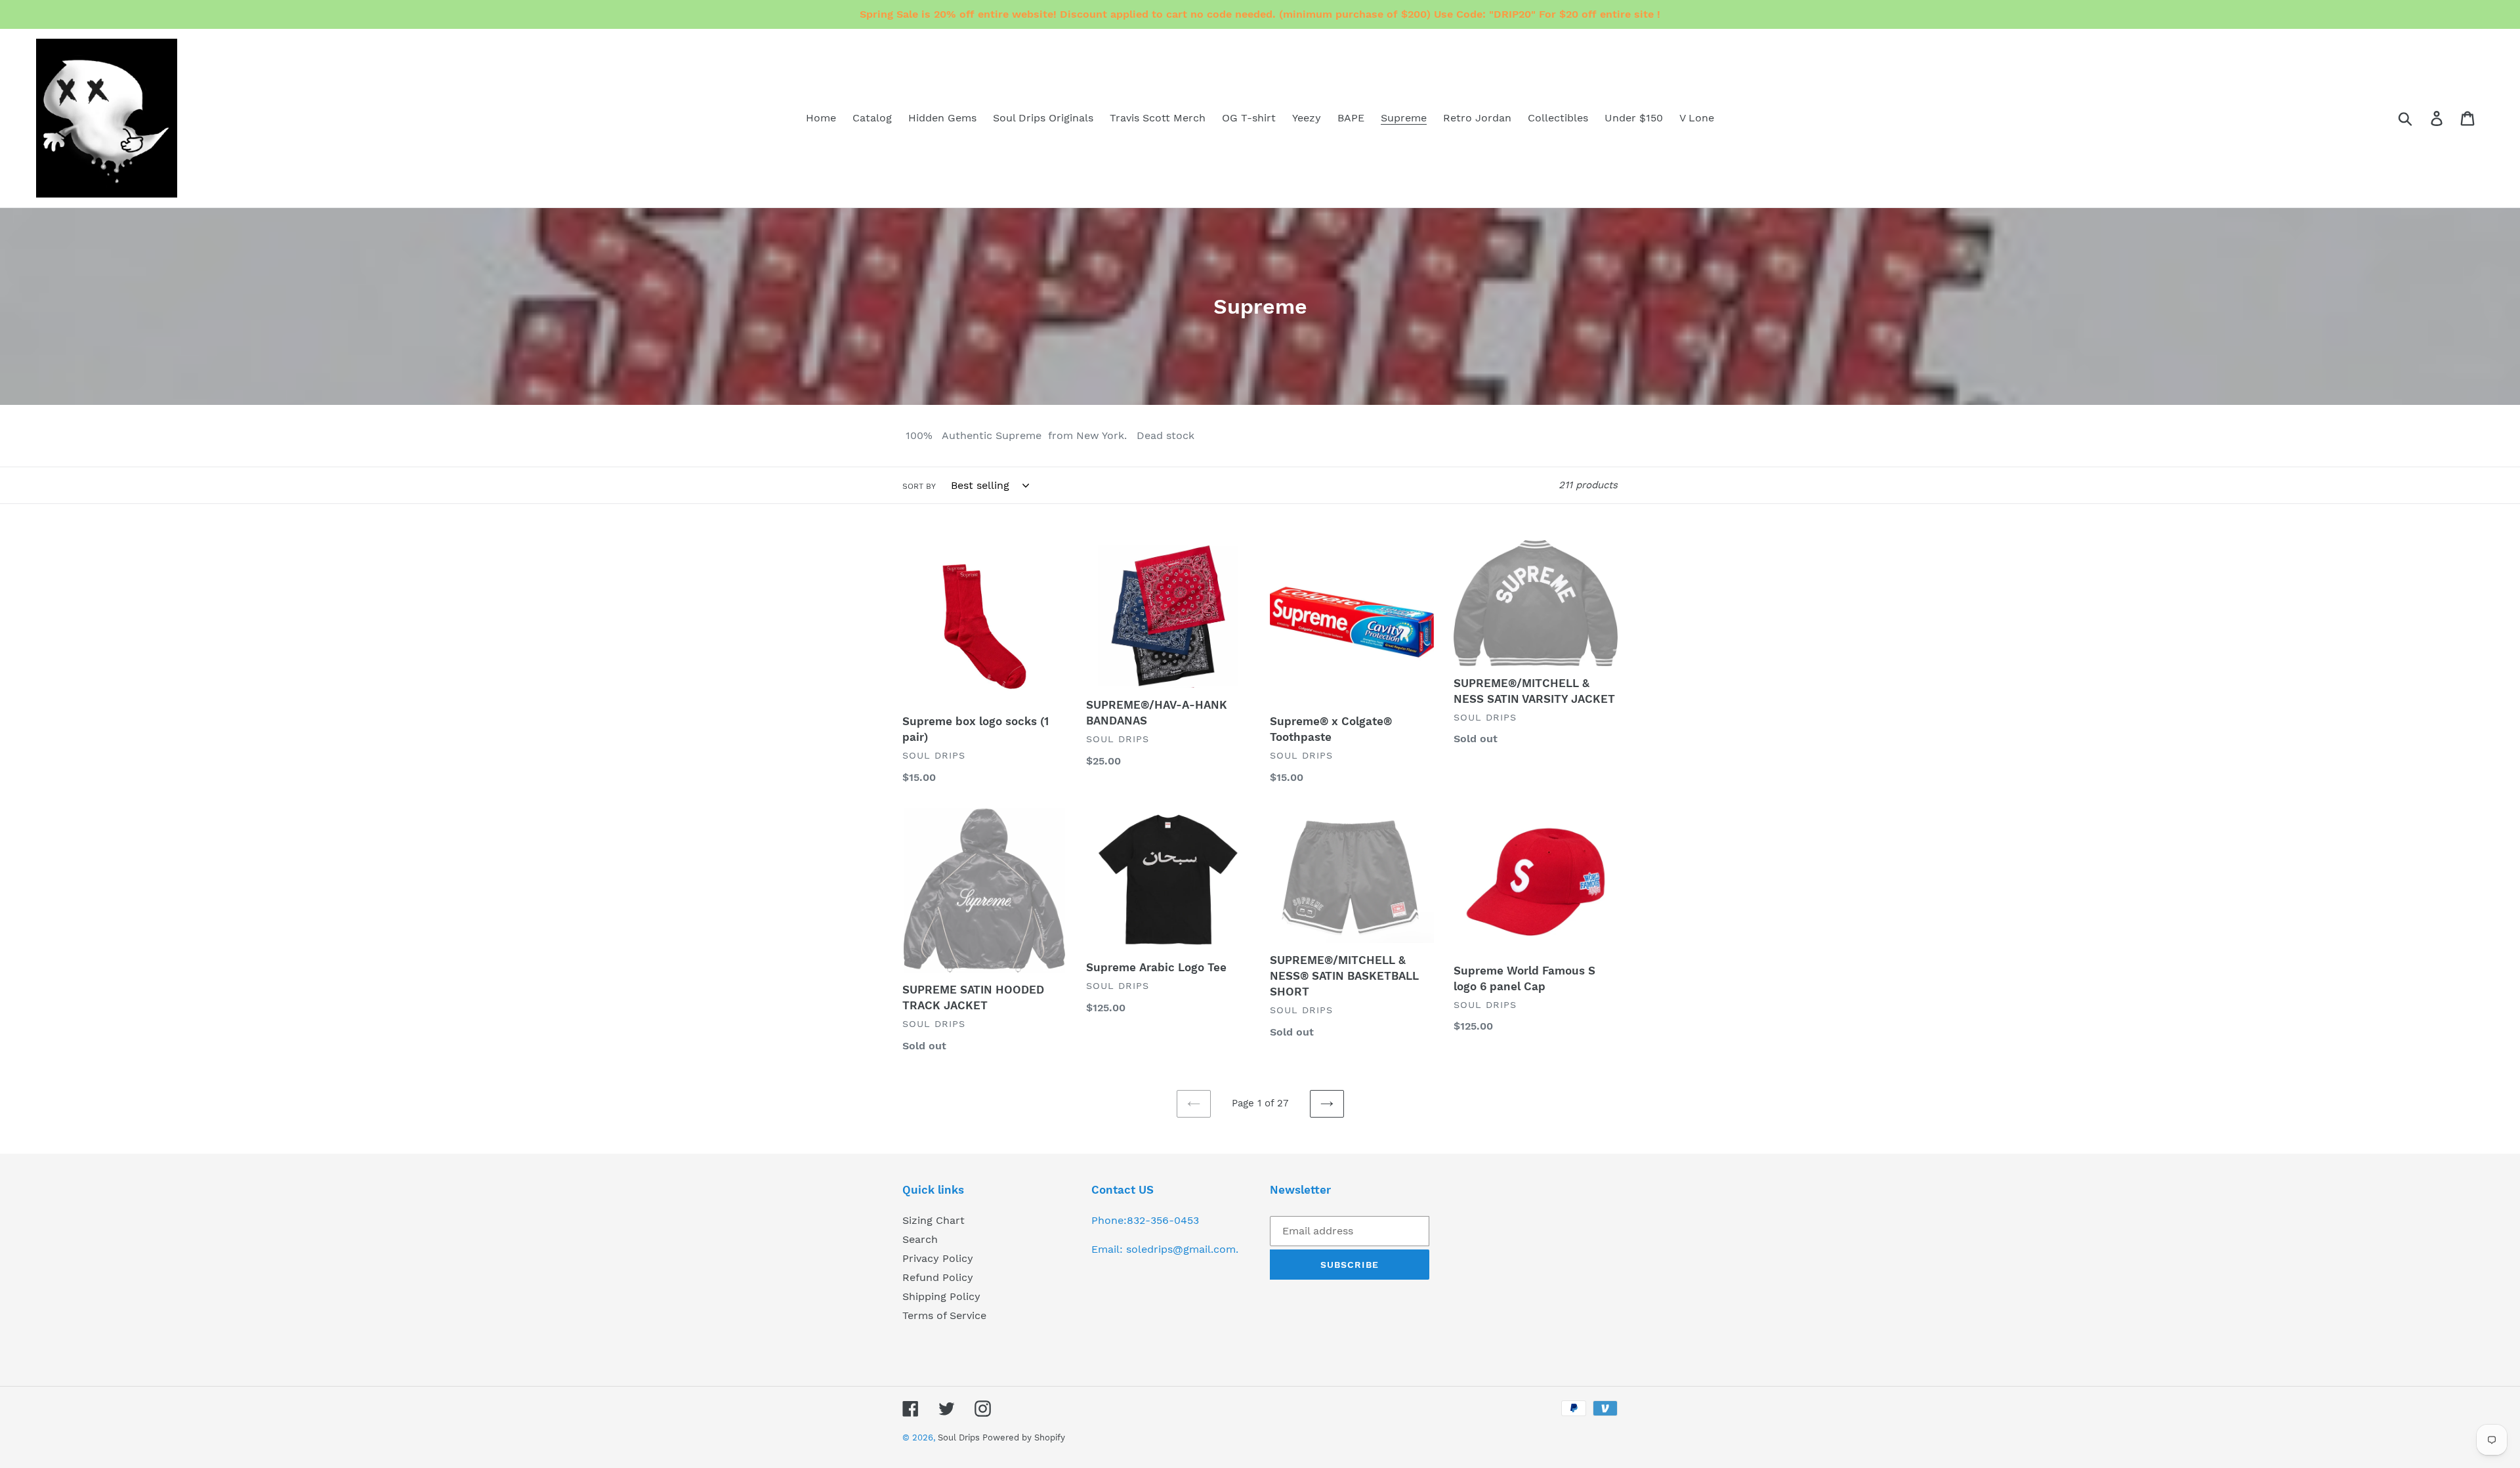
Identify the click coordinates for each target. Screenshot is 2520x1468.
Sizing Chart (934, 1220)
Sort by (919, 486)
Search (920, 1239)
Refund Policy (938, 1277)
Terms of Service (944, 1315)
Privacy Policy (938, 1258)
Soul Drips (960, 1437)
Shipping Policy (941, 1296)
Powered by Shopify (1024, 1437)
